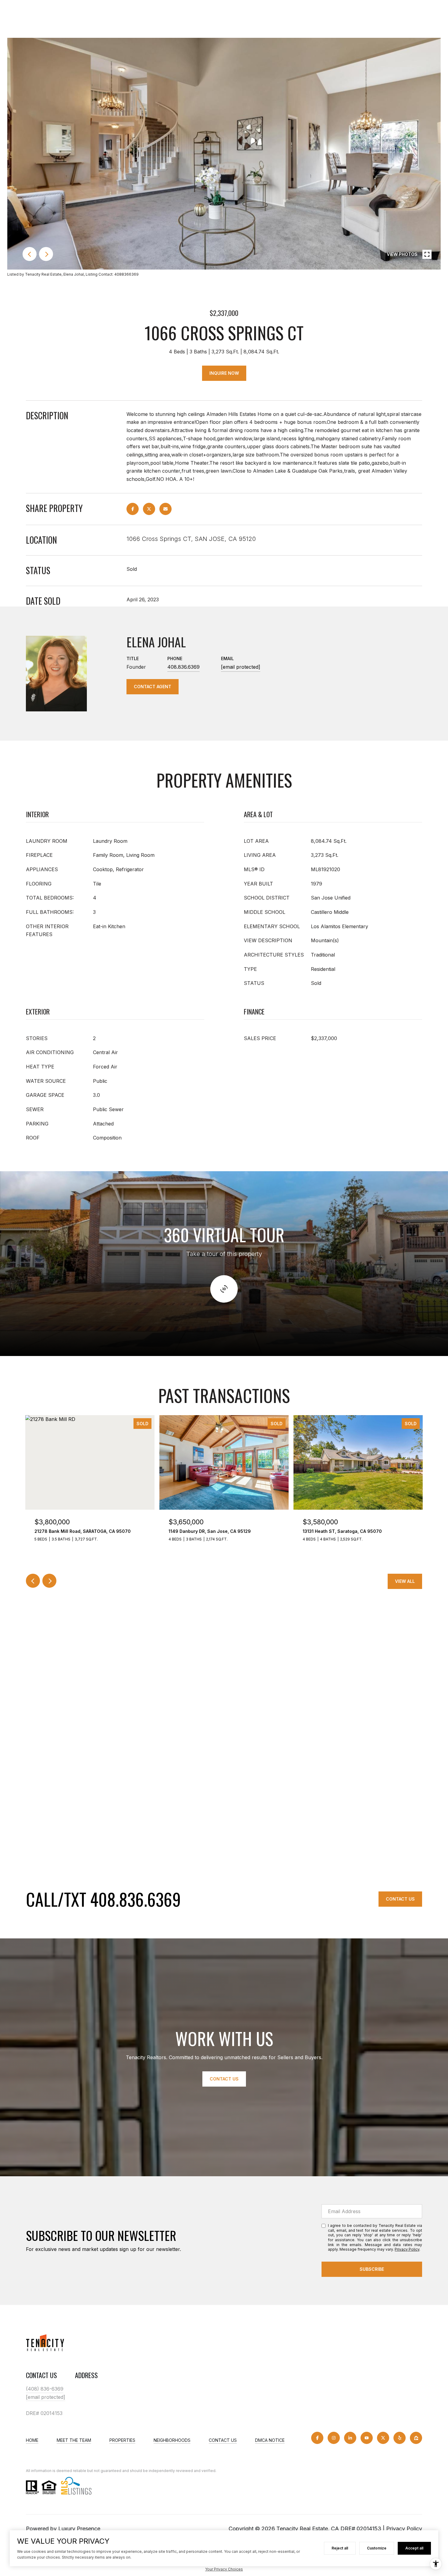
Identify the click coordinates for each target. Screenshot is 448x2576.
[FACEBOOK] (317, 2438)
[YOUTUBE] (367, 2438)
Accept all (414, 2548)
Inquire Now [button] (224, 373)
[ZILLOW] (416, 2438)
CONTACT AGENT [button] (153, 687)
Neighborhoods (172, 2440)
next (46, 254)
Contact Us (400, 1899)
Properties (122, 2440)
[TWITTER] (383, 2438)
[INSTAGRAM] (334, 2438)
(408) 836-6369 (45, 2389)
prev (30, 254)
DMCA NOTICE (270, 2440)
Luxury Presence (79, 2529)
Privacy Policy (407, 2249)
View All (405, 1581)
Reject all (340, 2548)
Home (32, 2440)
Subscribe (372, 2269)
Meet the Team (74, 2440)
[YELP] (400, 2438)
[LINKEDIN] (350, 2438)
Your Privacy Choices (224, 2569)
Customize (377, 2548)
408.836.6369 (183, 667)
